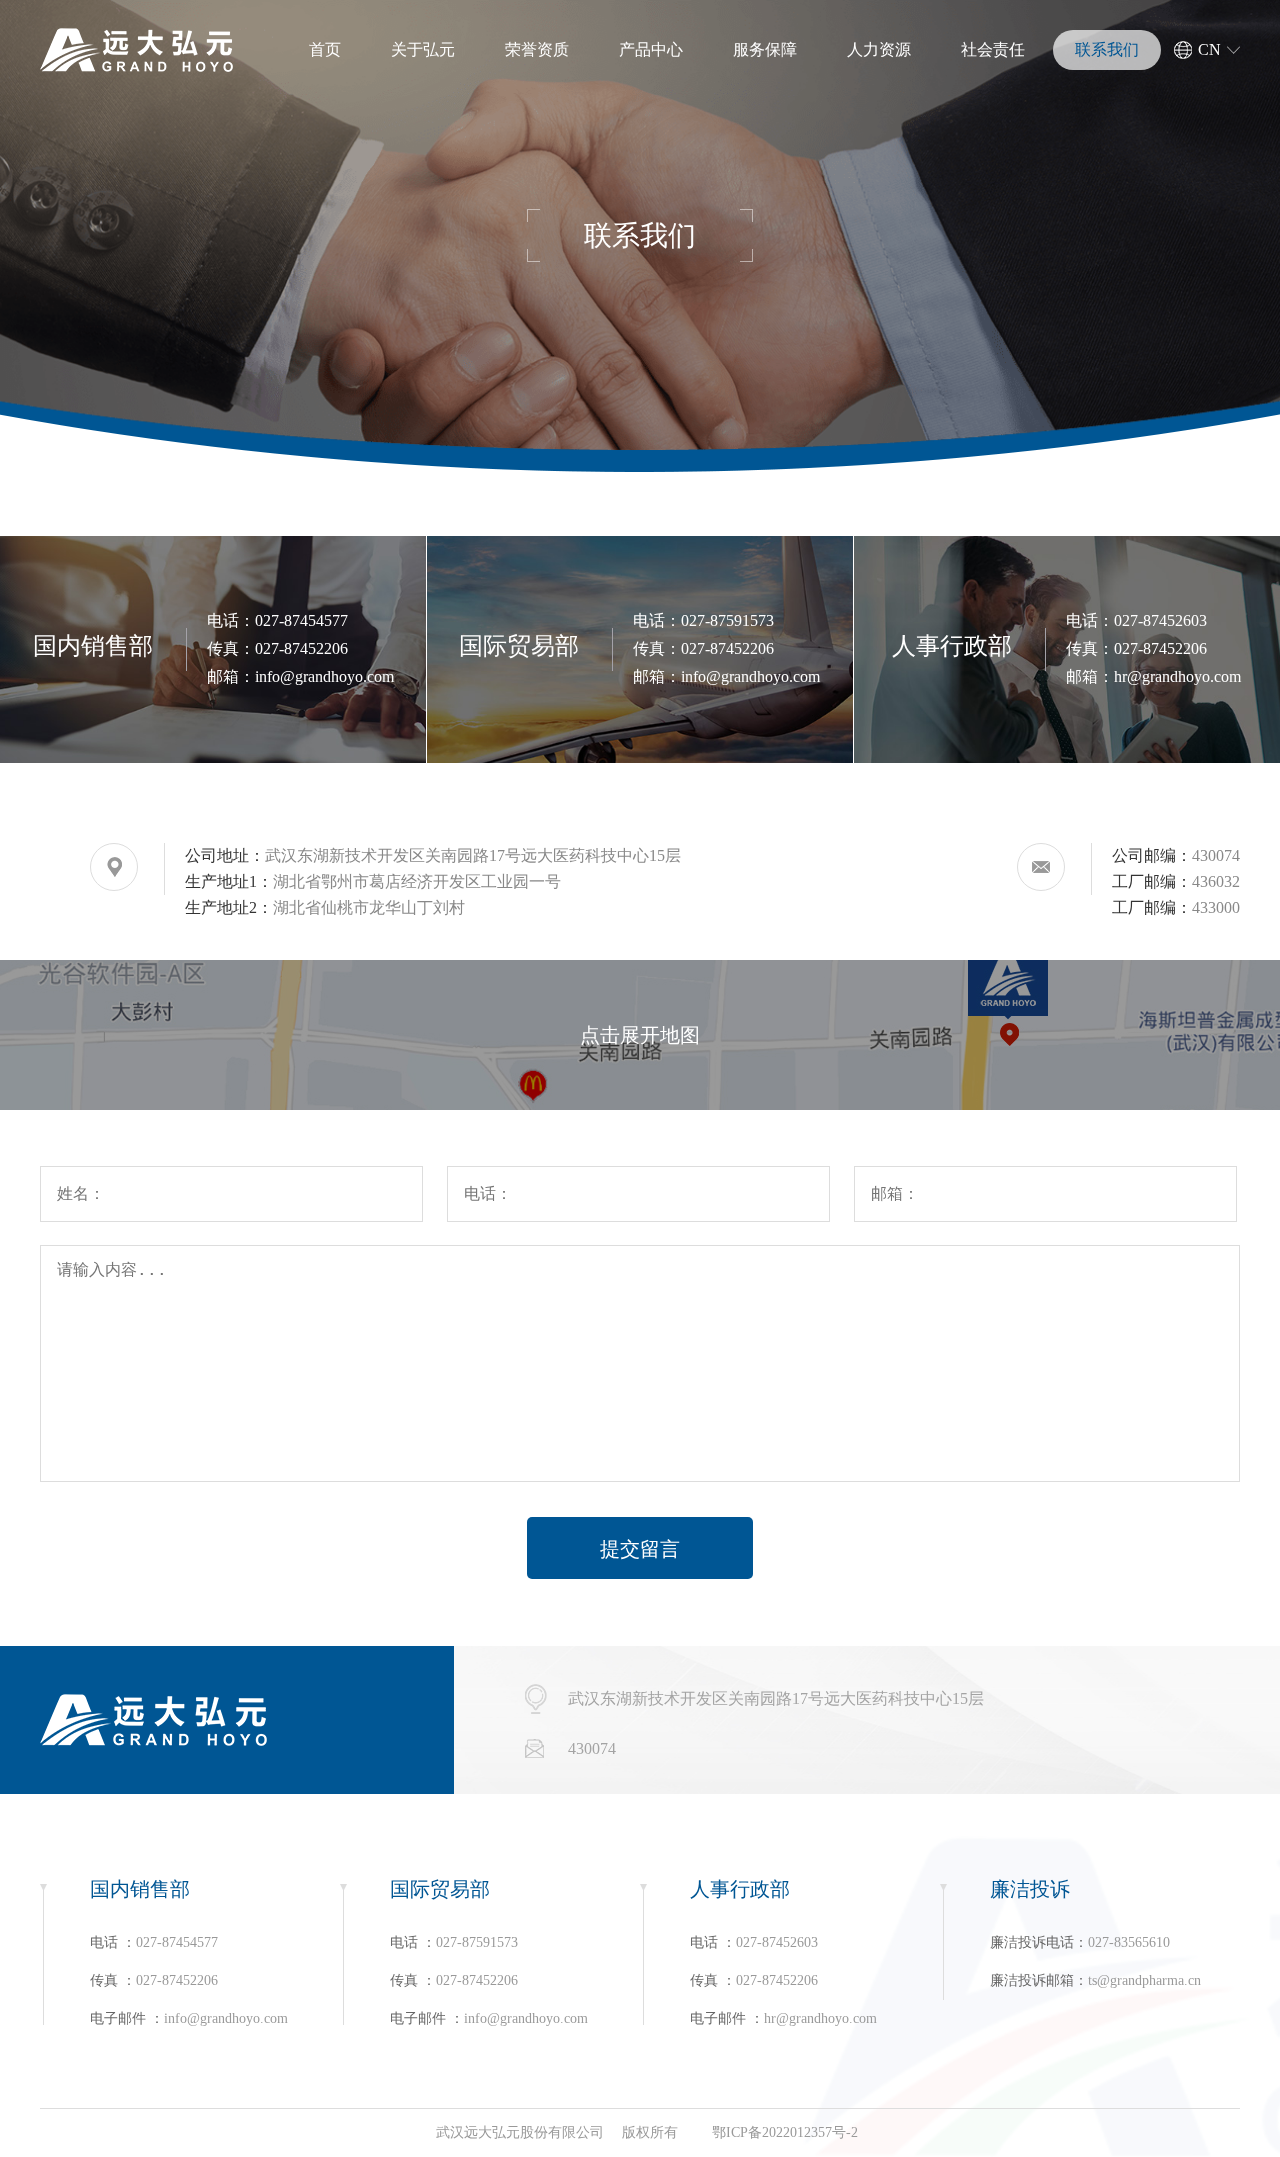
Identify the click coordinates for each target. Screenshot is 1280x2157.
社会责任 (993, 49)
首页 (325, 49)
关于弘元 (423, 49)
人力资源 (879, 49)
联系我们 (1107, 49)
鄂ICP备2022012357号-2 (785, 2132)
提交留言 (640, 1549)
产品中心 (651, 49)
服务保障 (765, 49)
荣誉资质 (537, 49)
